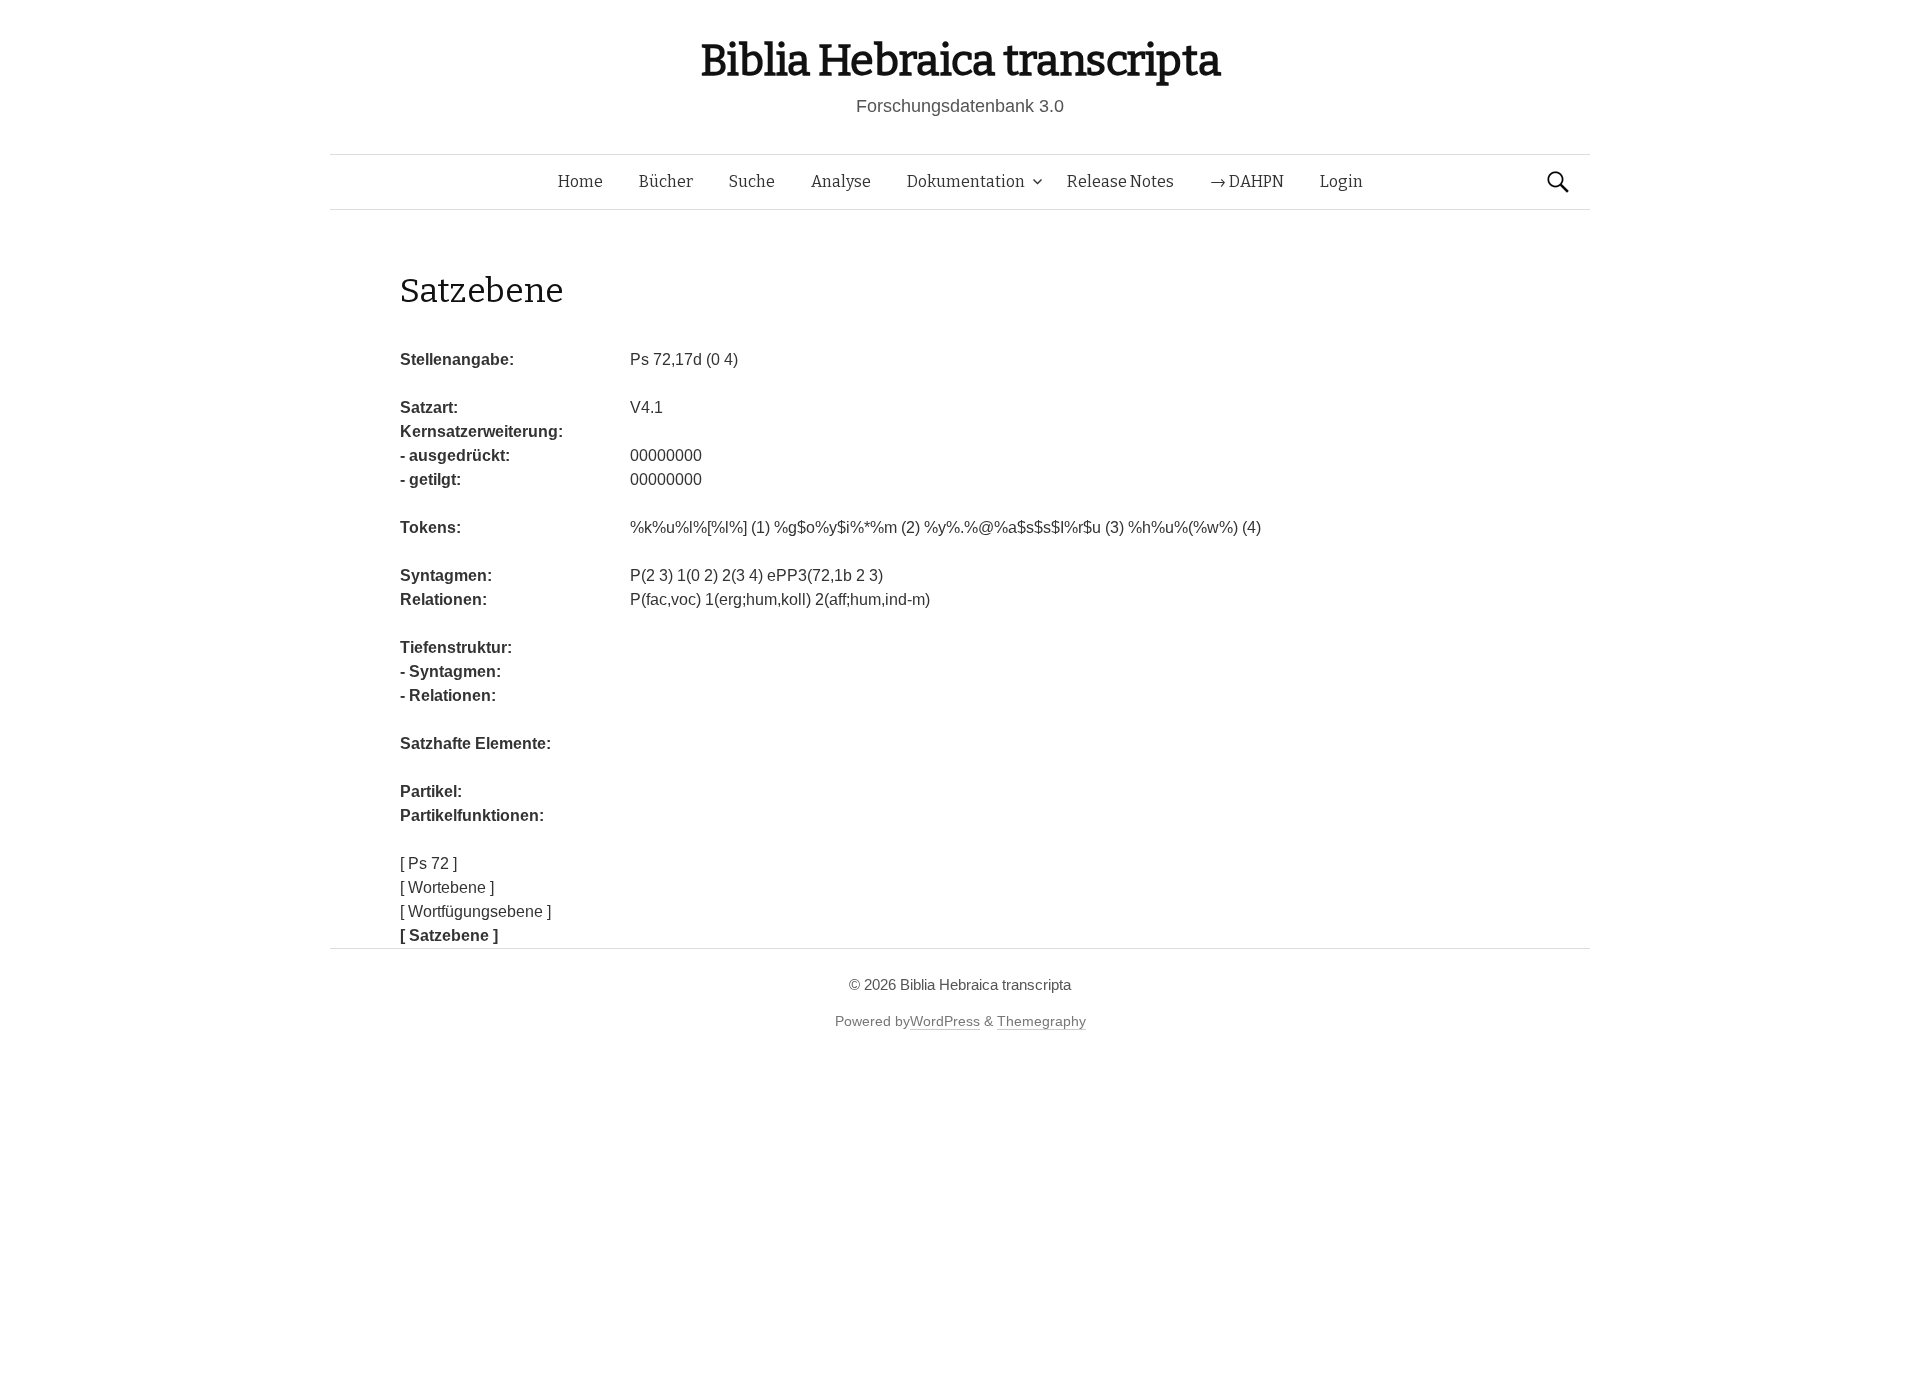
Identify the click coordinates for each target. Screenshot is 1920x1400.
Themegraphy (1041, 1021)
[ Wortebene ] (447, 887)
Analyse (841, 181)
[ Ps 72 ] (428, 863)
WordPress (945, 1021)
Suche (752, 181)
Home (580, 181)
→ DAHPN (1247, 181)
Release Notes (1120, 181)
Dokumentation (966, 181)
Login (1341, 181)
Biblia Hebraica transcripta (960, 60)
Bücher (666, 181)
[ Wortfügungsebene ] (475, 911)
